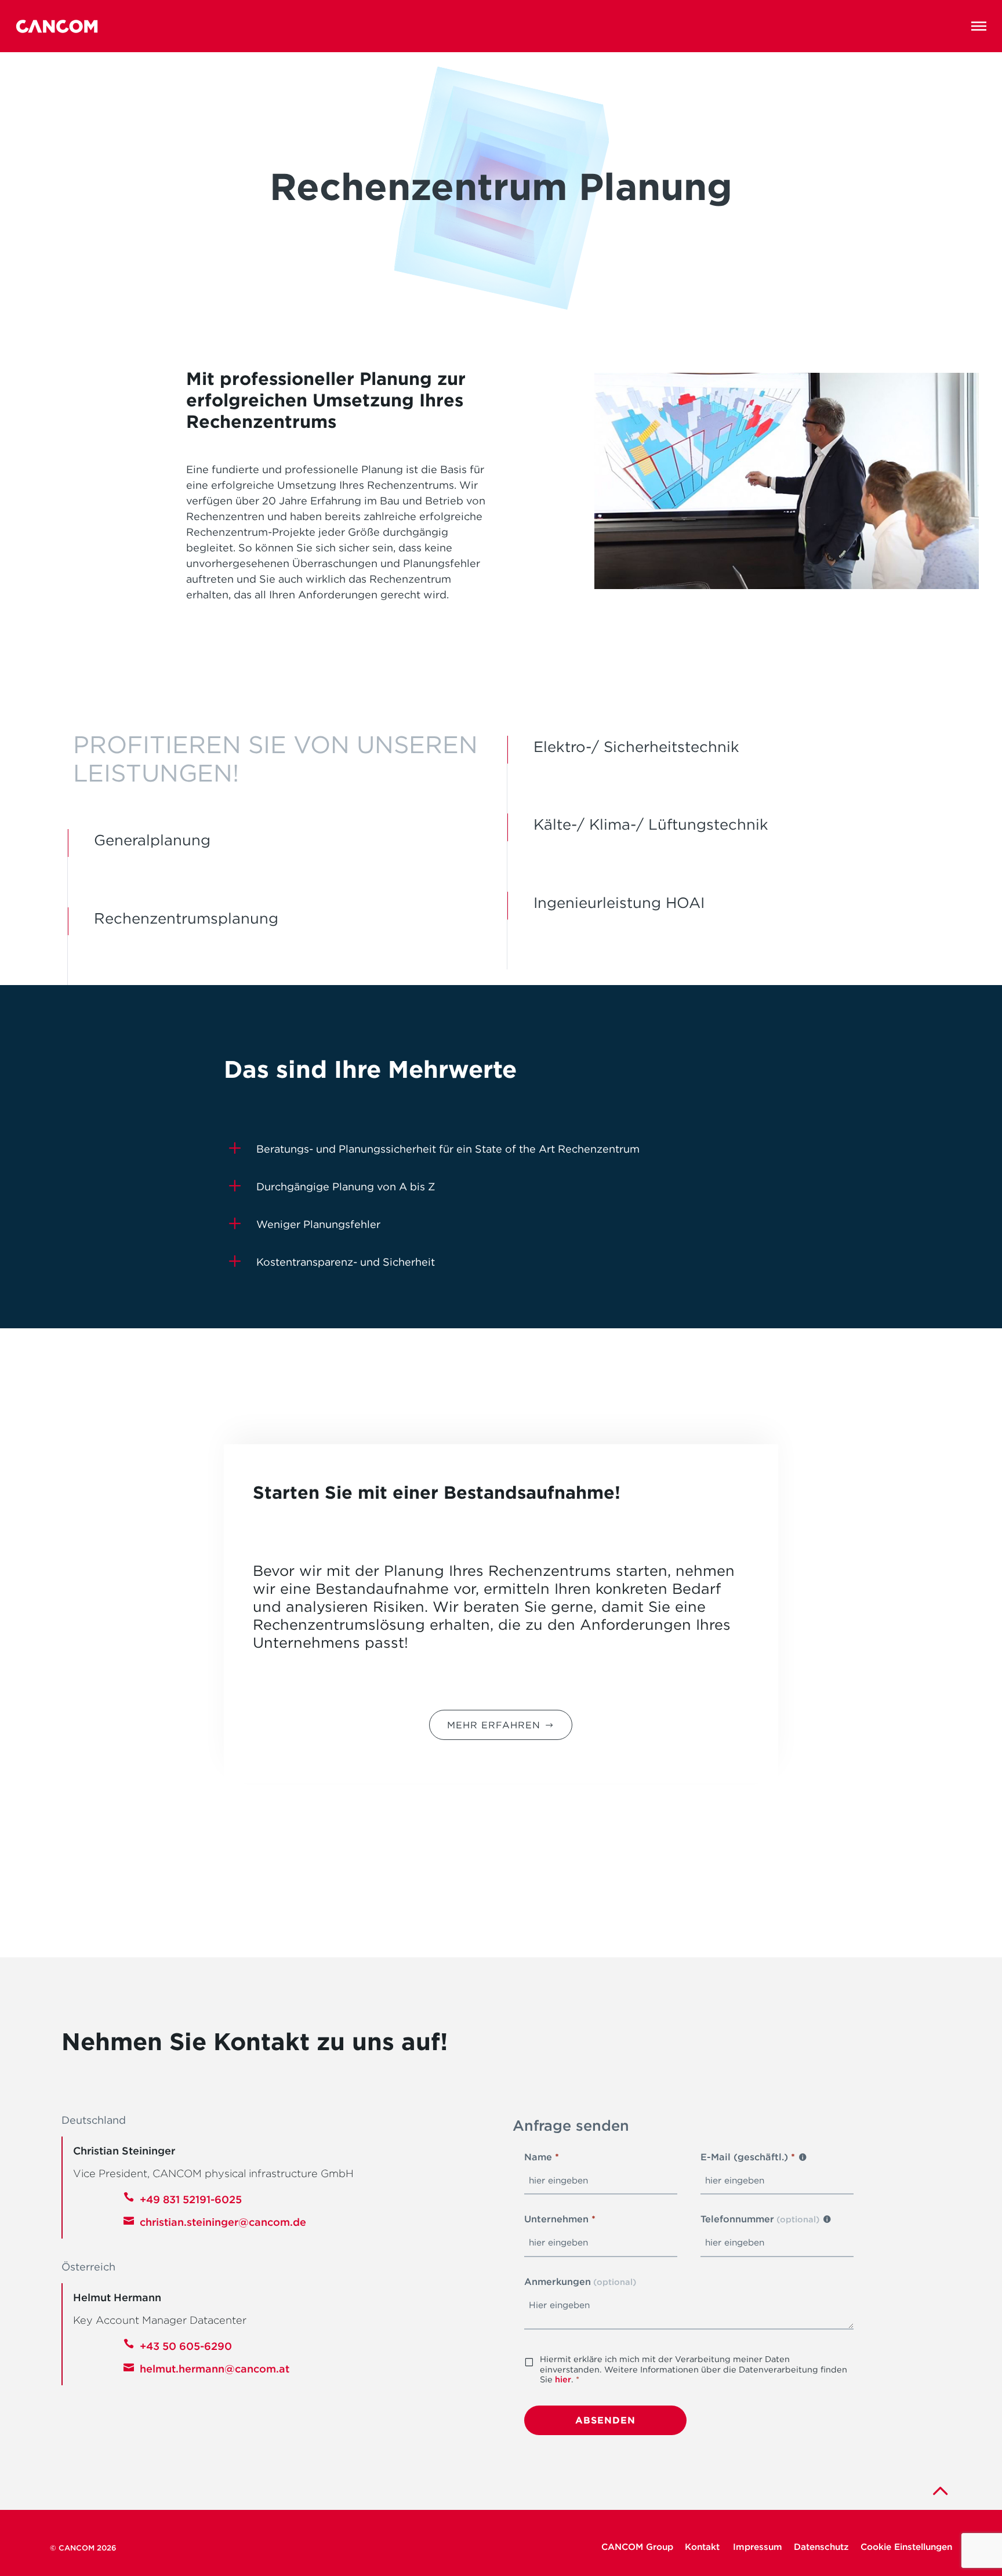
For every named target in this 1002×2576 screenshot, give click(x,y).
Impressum (758, 2547)
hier (563, 2379)
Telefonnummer (760, 2219)
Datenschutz (821, 2547)
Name (542, 2157)
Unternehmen (560, 2219)
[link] (939, 2490)
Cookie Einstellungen (906, 2547)
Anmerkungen (580, 2281)
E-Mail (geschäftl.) (748, 2157)
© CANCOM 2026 (83, 2548)
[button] (979, 26)
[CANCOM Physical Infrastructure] (57, 26)
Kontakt (703, 2547)
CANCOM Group (637, 2547)
